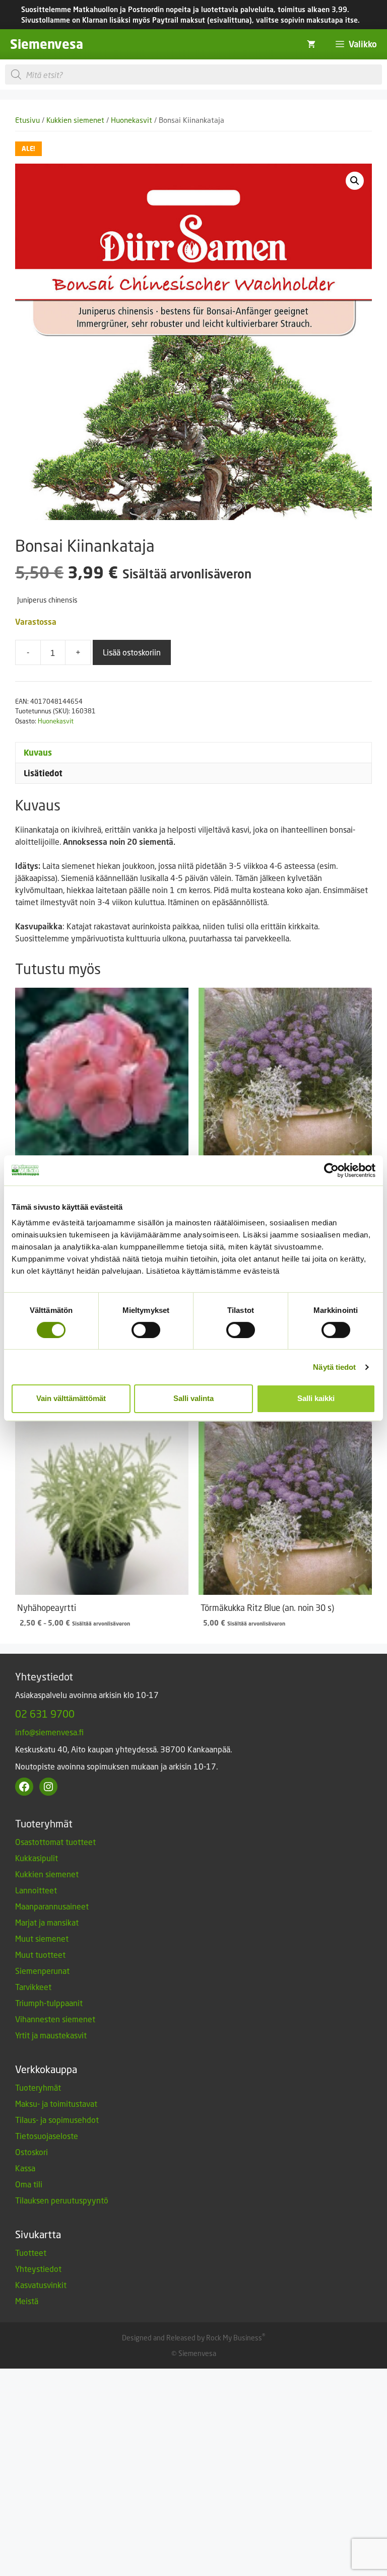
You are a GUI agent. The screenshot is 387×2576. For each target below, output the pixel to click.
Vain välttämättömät (71, 1398)
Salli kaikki (316, 1398)
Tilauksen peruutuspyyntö (62, 2200)
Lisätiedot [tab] (43, 773)
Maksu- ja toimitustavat (56, 2104)
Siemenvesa (47, 44)
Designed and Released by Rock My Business (192, 2338)
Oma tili (29, 2184)
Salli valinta (193, 1398)
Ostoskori (31, 2152)
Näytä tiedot (334, 1367)
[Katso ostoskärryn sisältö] (311, 44)
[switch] (146, 1330)
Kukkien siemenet (75, 120)
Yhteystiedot (38, 2269)
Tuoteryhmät (38, 2087)
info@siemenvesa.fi (49, 1732)
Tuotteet (31, 2253)
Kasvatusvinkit (41, 2285)
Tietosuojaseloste (47, 2136)
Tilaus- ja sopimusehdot (57, 2120)
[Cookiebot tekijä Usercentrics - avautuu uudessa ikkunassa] (331, 1170)
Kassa (25, 2168)
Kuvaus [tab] (38, 753)
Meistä (27, 2301)
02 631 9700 (45, 1714)
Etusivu (27, 120)
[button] (355, 181)
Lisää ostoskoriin (132, 652)
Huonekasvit (132, 120)
